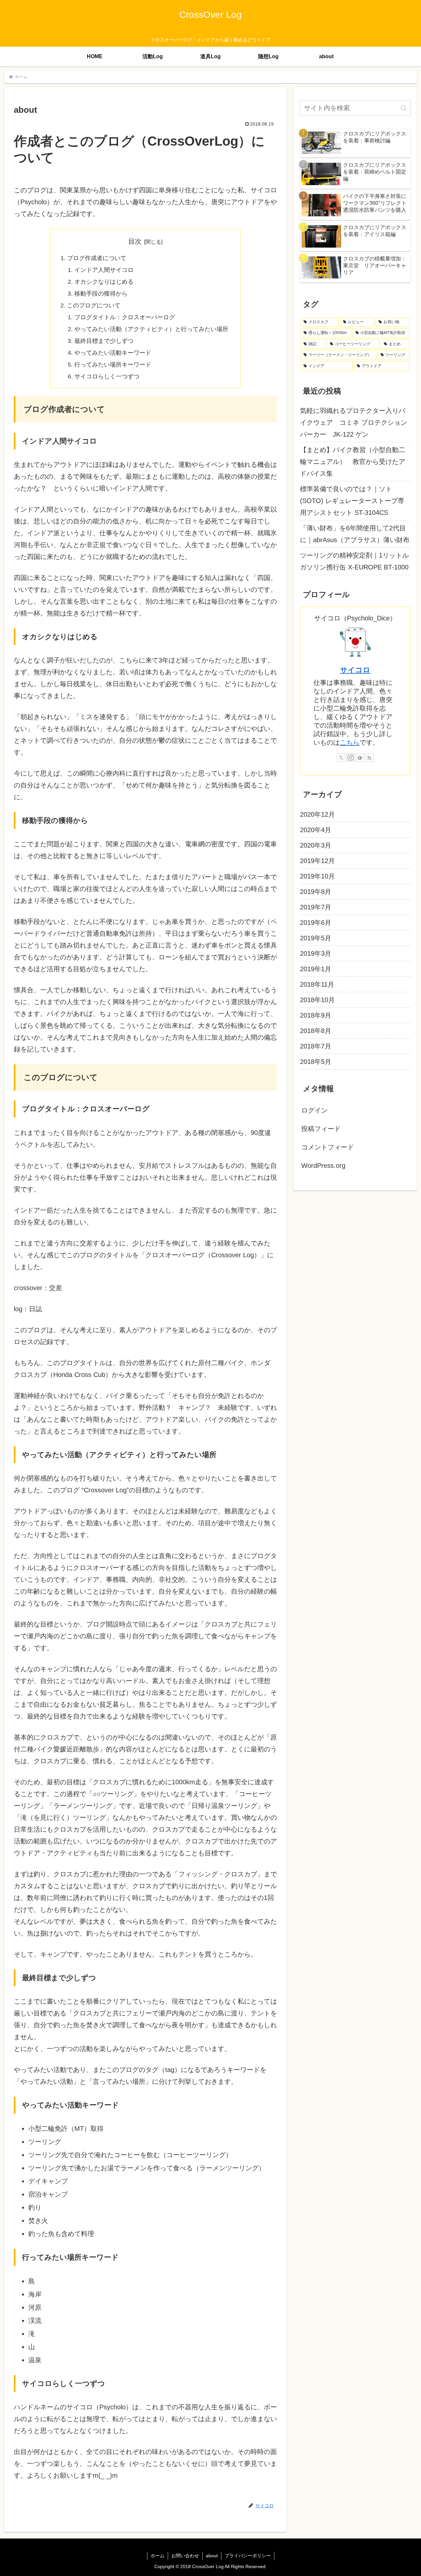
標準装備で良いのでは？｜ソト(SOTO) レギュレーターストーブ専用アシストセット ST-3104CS (352, 501)
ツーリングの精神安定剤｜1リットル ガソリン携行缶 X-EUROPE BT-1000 (354, 561)
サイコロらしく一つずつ (107, 376)
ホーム (158, 2556)
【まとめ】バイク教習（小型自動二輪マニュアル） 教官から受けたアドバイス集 (353, 462)
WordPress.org (323, 1166)
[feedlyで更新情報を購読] (360, 758)
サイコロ (355, 670)
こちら (350, 742)
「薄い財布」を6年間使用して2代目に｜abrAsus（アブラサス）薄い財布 (355, 534)
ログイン (314, 1110)
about (212, 2556)
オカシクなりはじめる (104, 282)
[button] (404, 108)
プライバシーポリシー (248, 2556)
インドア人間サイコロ (104, 270)
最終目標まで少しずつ (104, 341)
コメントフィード (328, 1147)
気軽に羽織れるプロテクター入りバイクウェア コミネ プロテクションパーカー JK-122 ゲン (354, 422)
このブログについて (94, 305)
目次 (135, 241)
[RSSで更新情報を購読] (369, 758)
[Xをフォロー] (341, 758)
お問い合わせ (185, 2556)
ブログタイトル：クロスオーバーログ (125, 317)
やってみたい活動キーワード (113, 353)
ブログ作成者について (97, 258)
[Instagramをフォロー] (351, 758)
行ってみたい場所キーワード (113, 365)
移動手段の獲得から (101, 294)
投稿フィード (321, 1129)
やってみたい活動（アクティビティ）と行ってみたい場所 (151, 329)
